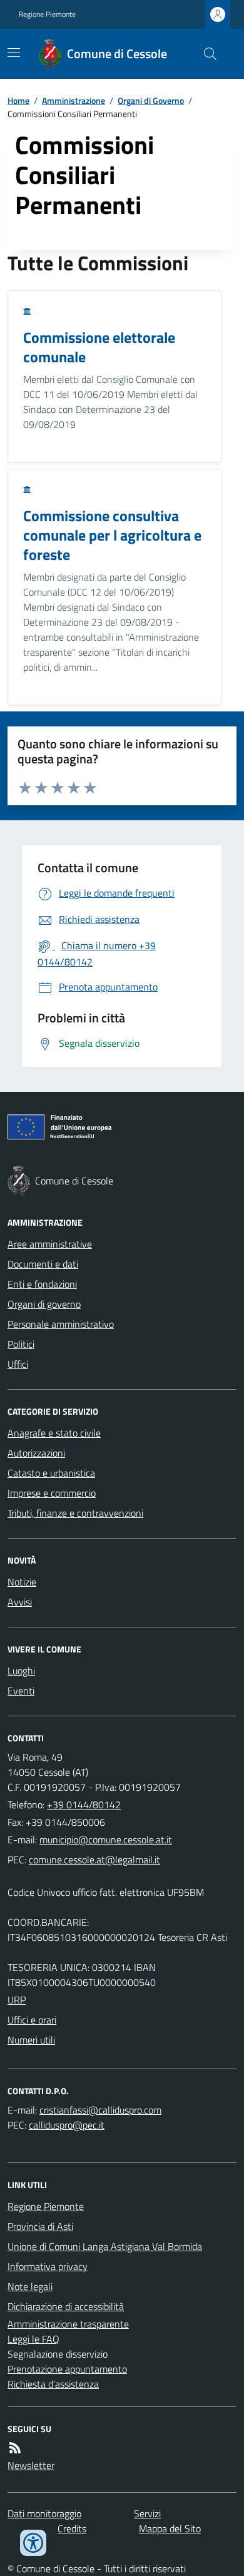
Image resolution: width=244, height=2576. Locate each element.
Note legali (30, 2286)
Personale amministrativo (61, 1324)
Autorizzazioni (36, 1453)
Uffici (18, 1364)
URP (17, 2000)
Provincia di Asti (40, 2226)
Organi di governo (44, 1304)
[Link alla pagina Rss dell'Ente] (15, 2448)
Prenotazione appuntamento (67, 2369)
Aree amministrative (50, 1244)
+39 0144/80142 (84, 1805)
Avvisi (20, 1602)
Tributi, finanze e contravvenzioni (75, 1513)
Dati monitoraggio (44, 2513)
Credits (72, 2528)
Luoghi (21, 1671)
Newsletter (31, 2465)
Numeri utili (31, 2040)
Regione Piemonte (47, 14)
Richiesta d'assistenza (53, 2384)
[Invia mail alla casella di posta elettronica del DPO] (100, 2110)
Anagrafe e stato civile (54, 1433)
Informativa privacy (48, 2266)
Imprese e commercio (52, 1493)
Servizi (147, 2513)
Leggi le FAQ (33, 2339)
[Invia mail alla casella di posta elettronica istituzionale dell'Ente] (106, 1840)
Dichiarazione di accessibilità (66, 2306)
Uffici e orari (32, 2020)
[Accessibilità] (33, 2543)
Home (18, 100)
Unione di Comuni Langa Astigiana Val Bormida (105, 2246)
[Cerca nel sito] (205, 54)
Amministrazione (74, 100)
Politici (21, 1344)
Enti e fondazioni (42, 1284)
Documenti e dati (43, 1264)
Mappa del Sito (170, 2528)
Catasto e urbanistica (51, 1473)
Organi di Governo (151, 100)
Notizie (22, 1582)
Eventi (21, 1691)
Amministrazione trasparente (68, 2324)
